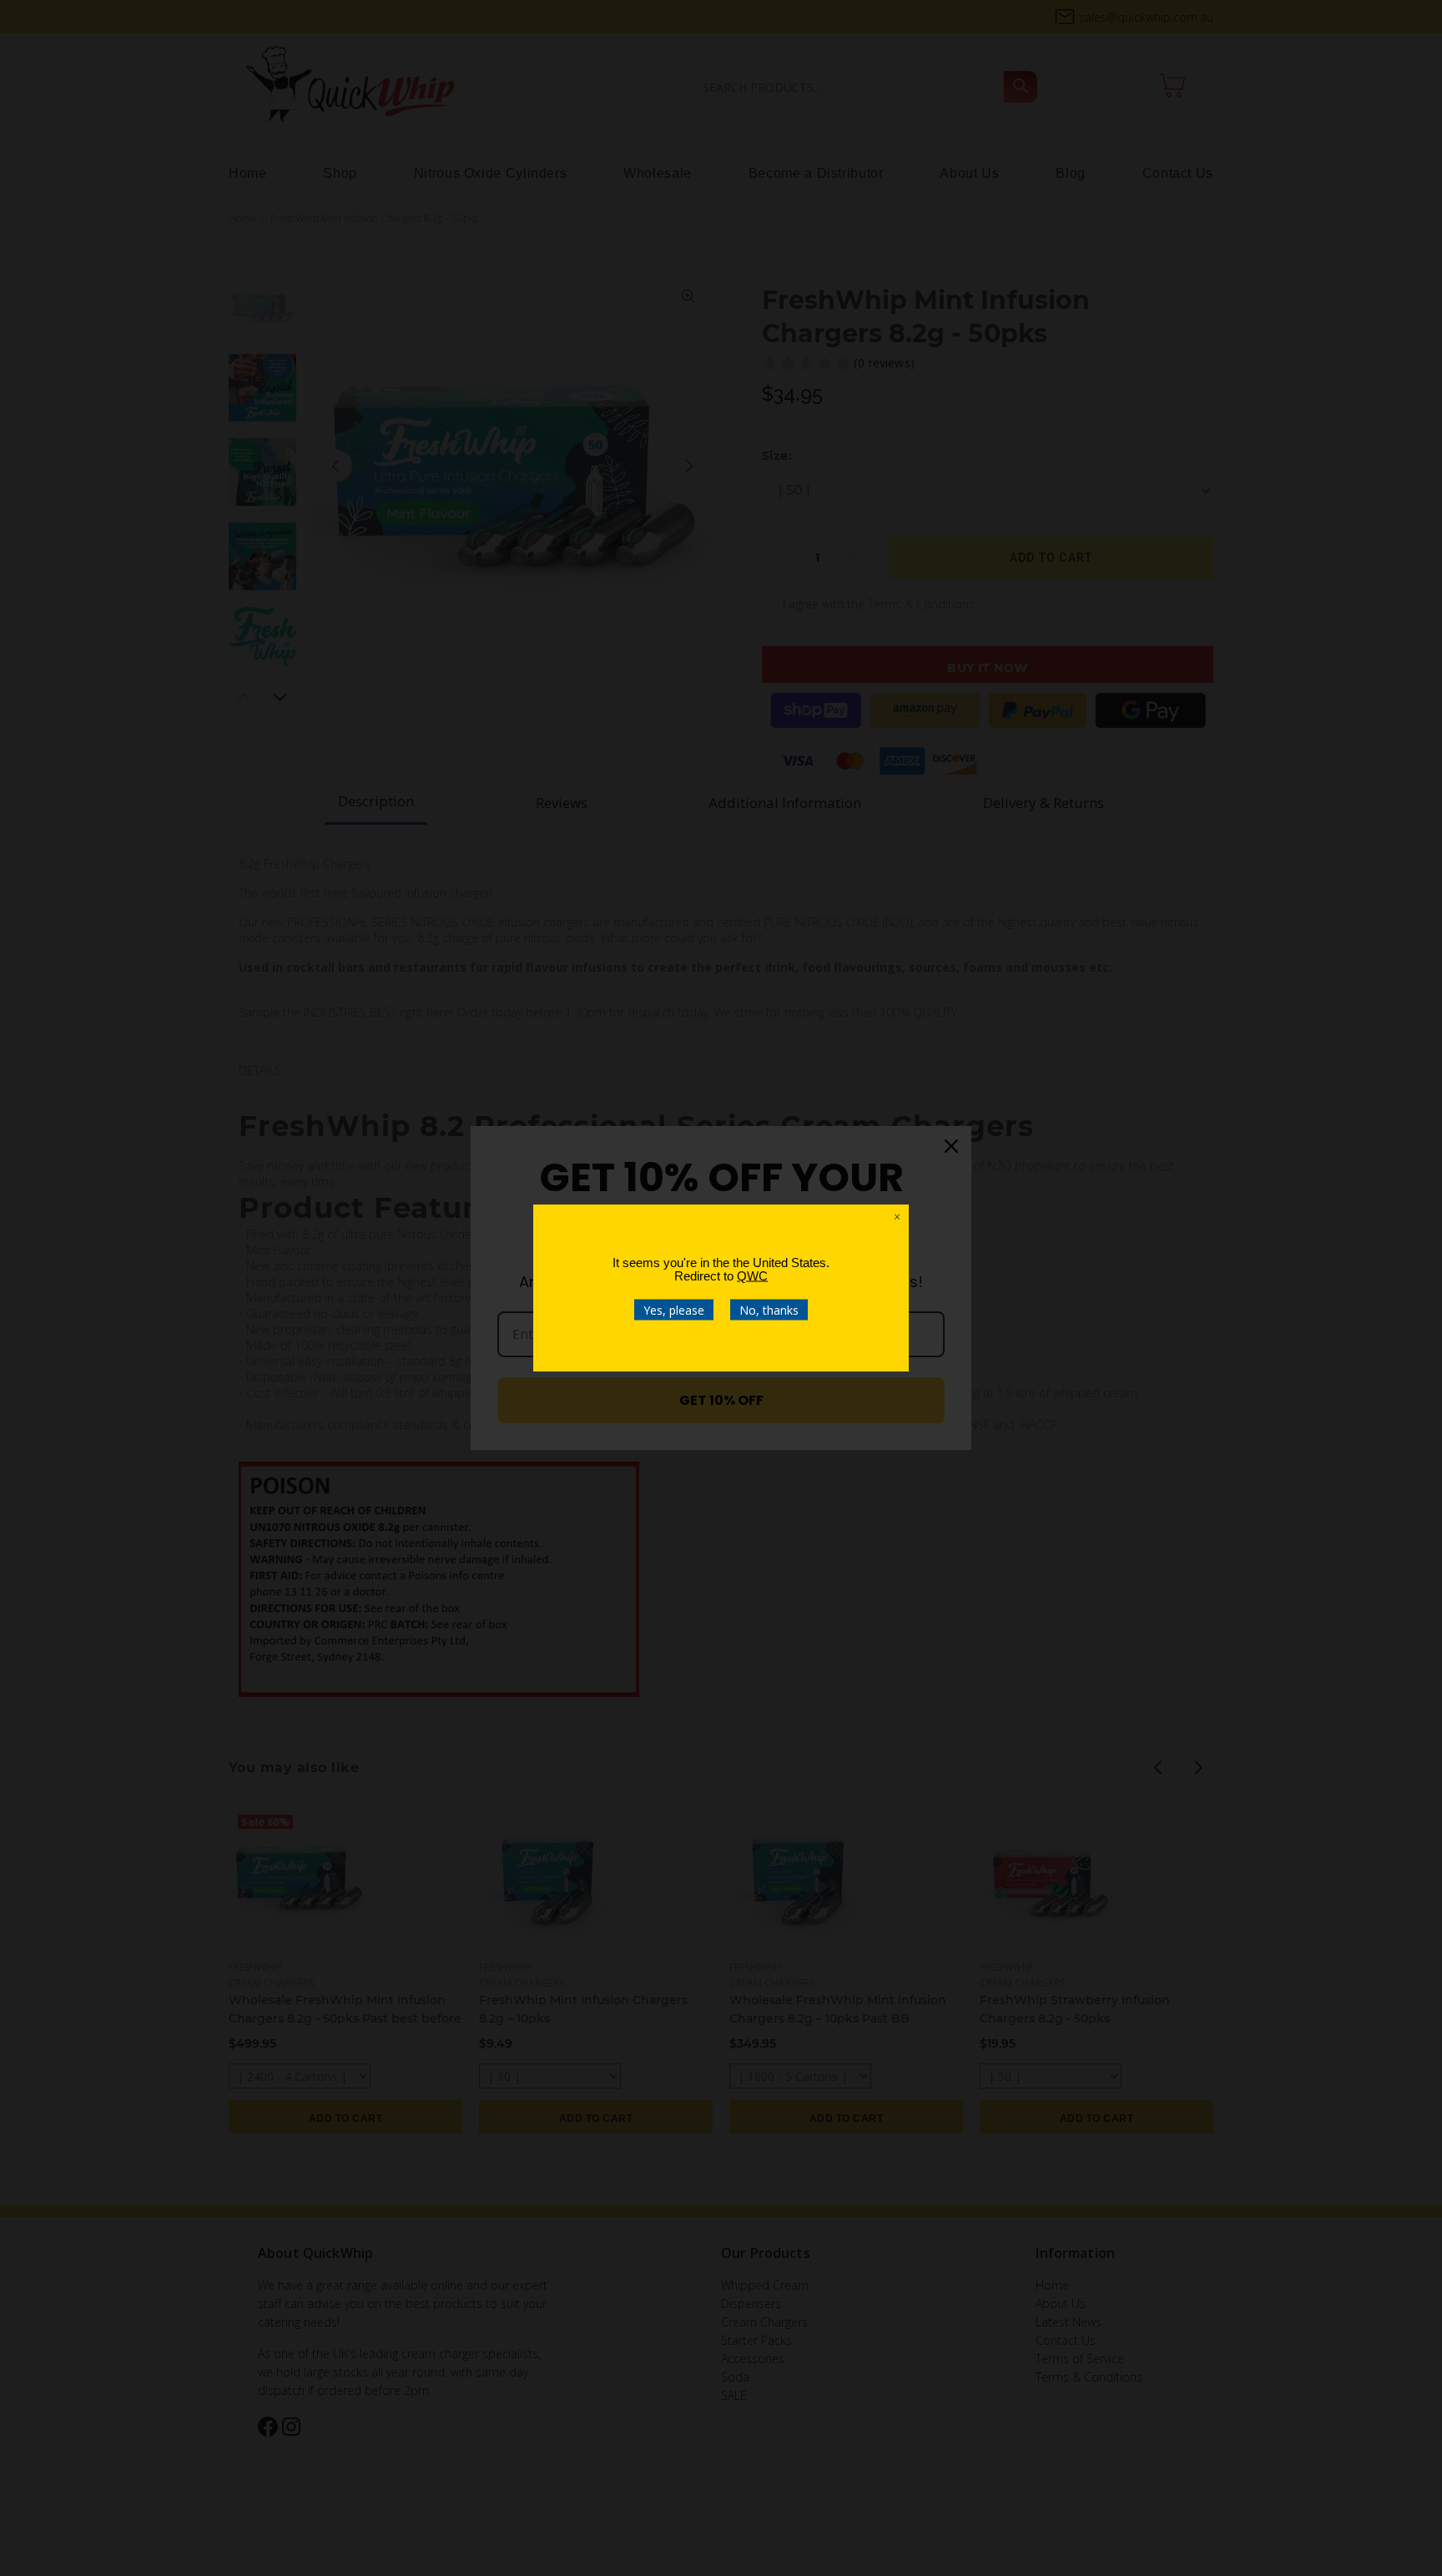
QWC (752, 1276)
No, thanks (769, 1310)
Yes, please (674, 1310)
